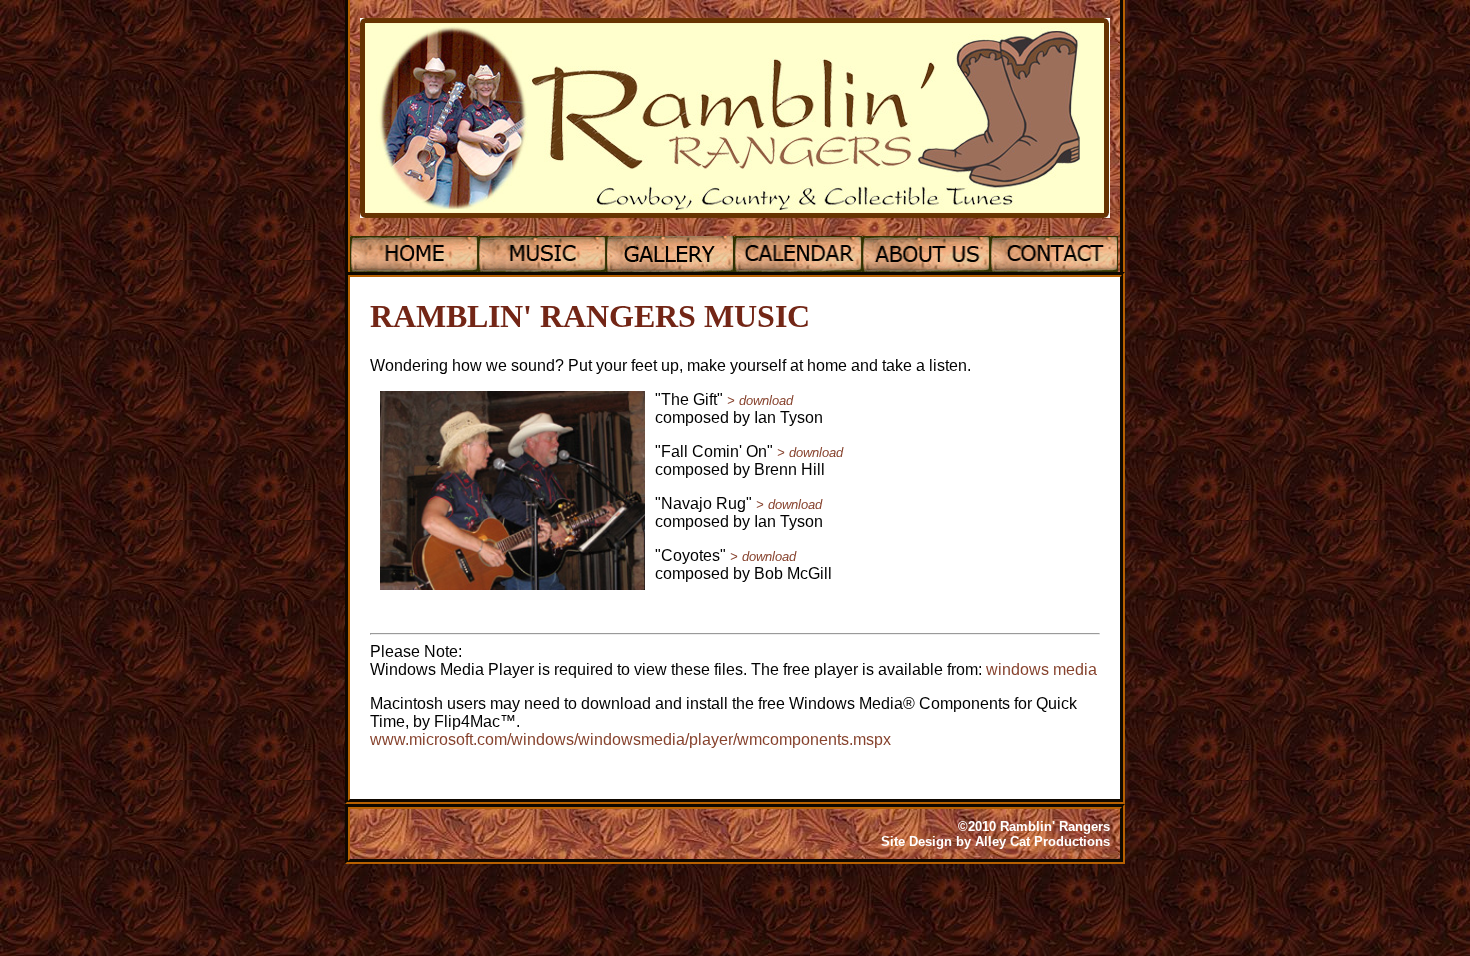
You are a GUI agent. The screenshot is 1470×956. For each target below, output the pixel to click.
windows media (1041, 669)
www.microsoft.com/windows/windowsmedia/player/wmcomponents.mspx (630, 739)
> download (760, 400)
